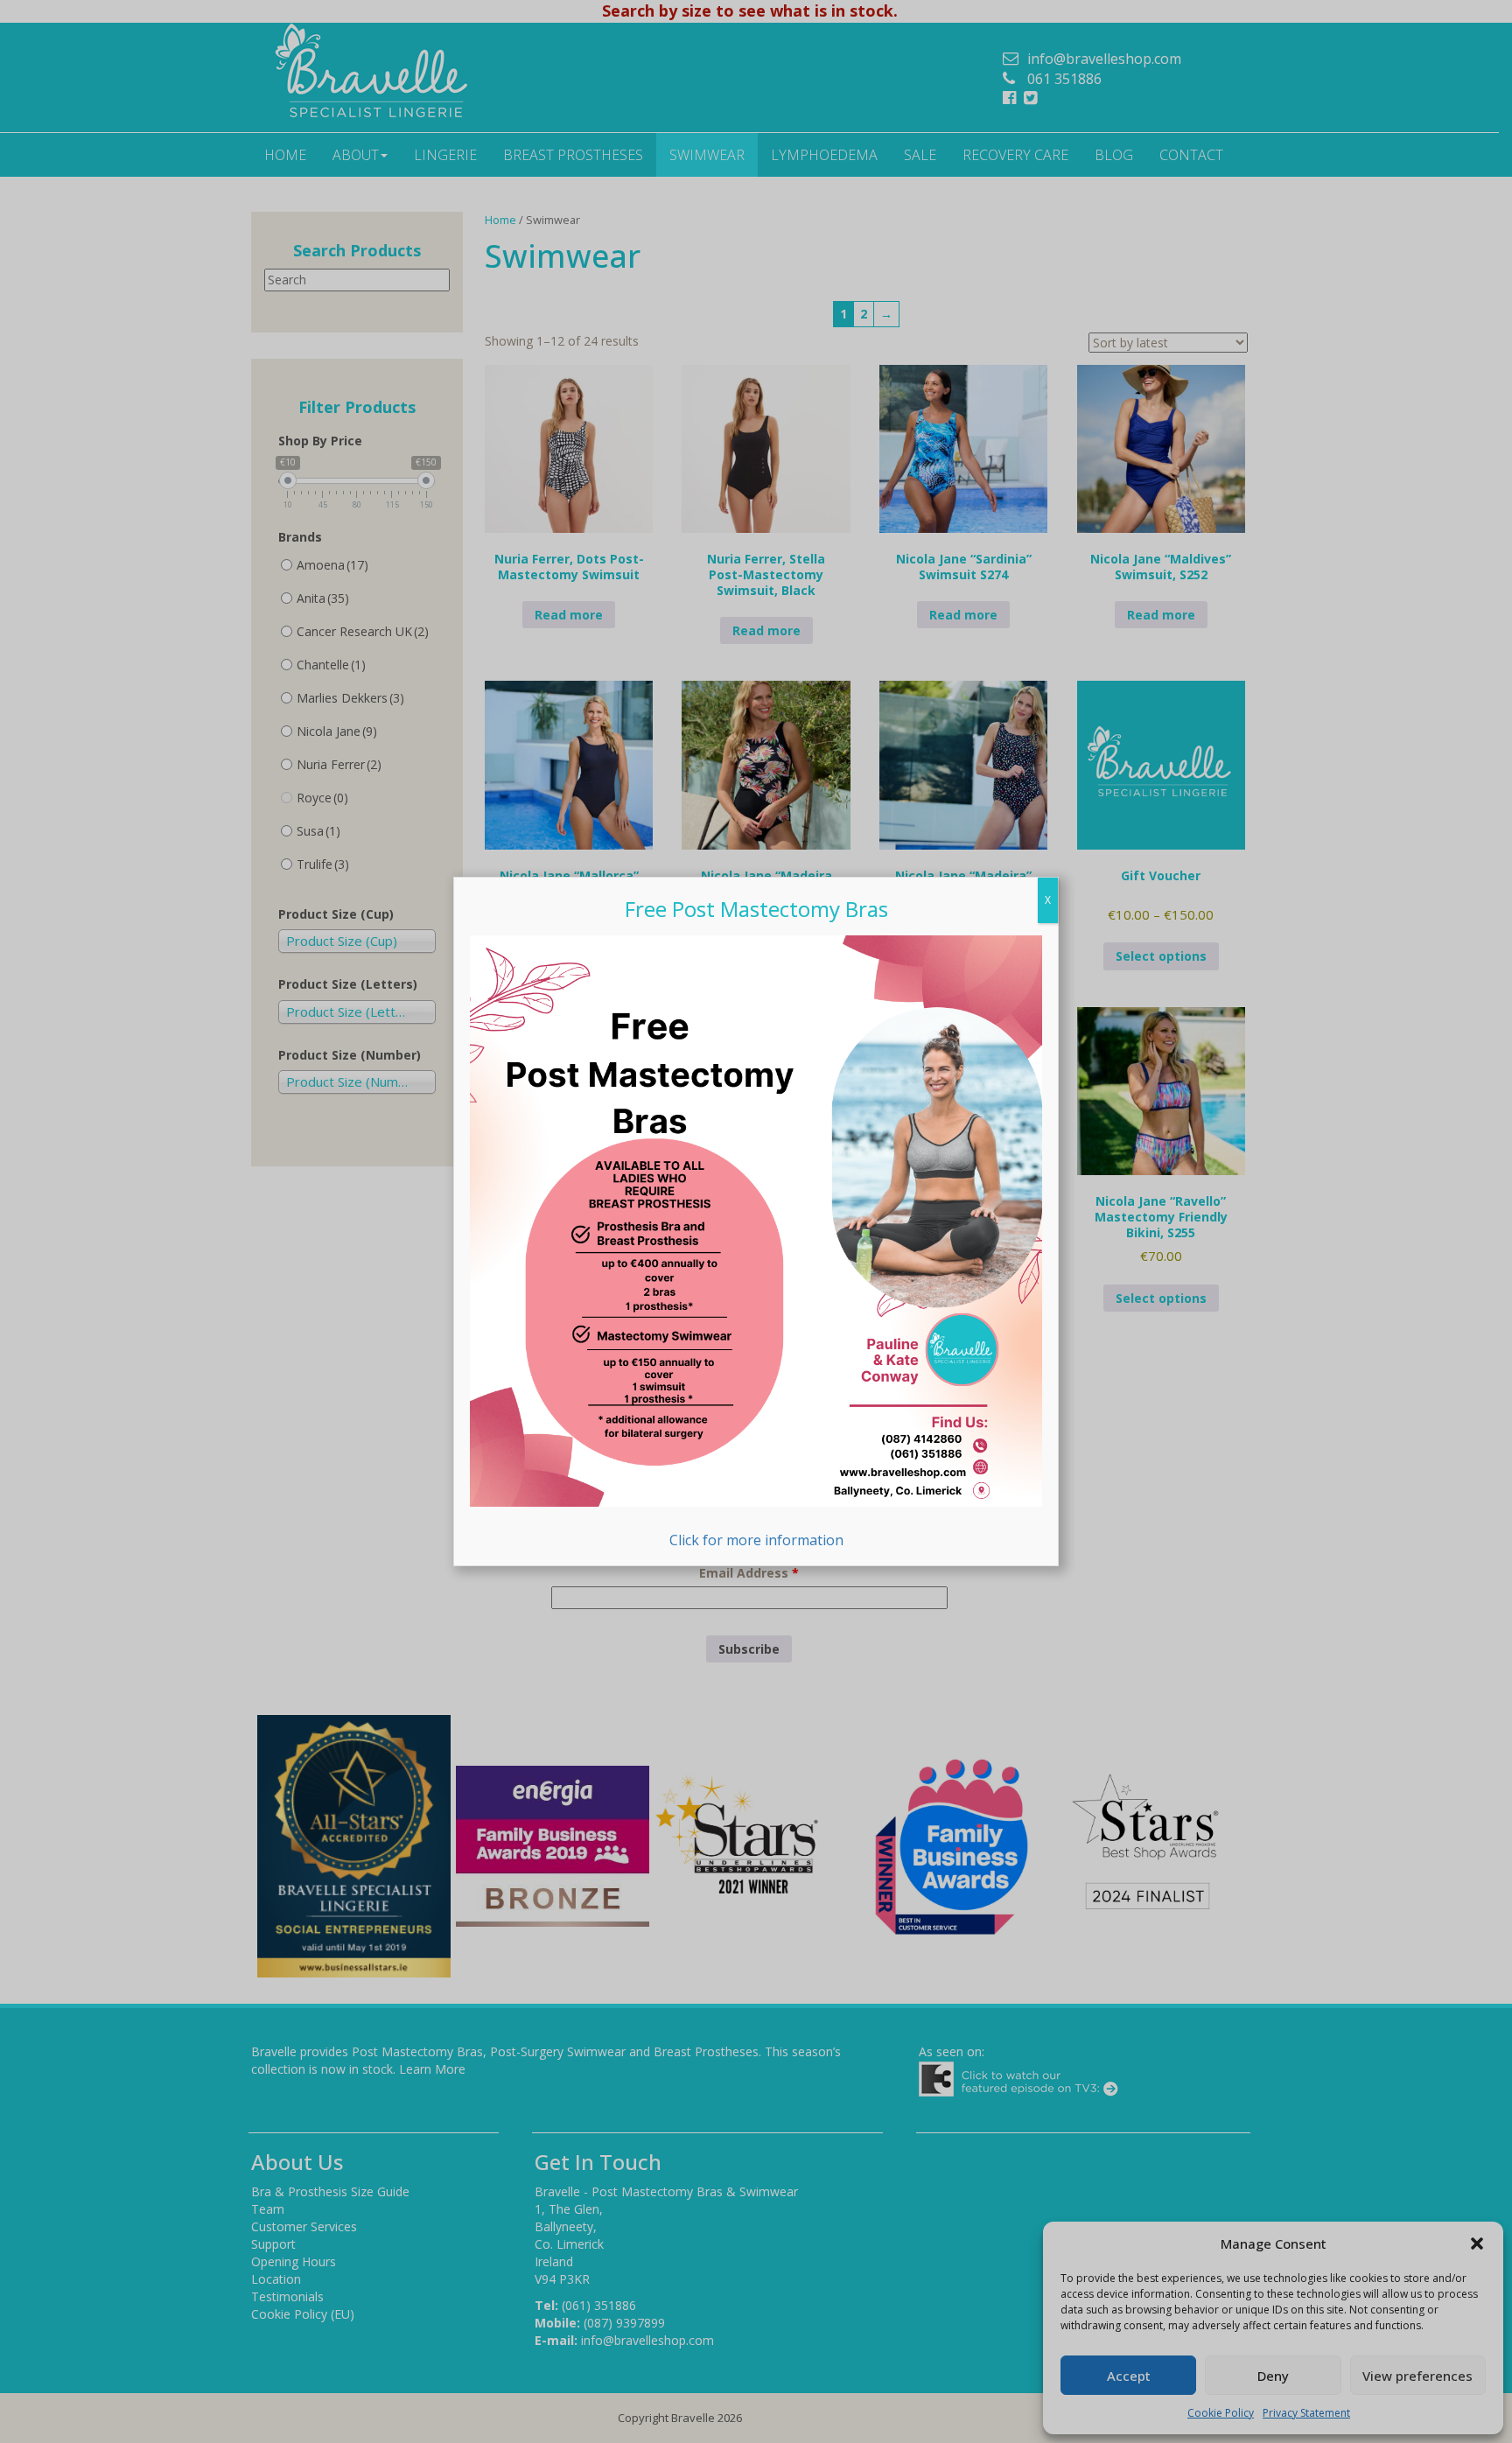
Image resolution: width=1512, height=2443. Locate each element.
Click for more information (756, 1540)
